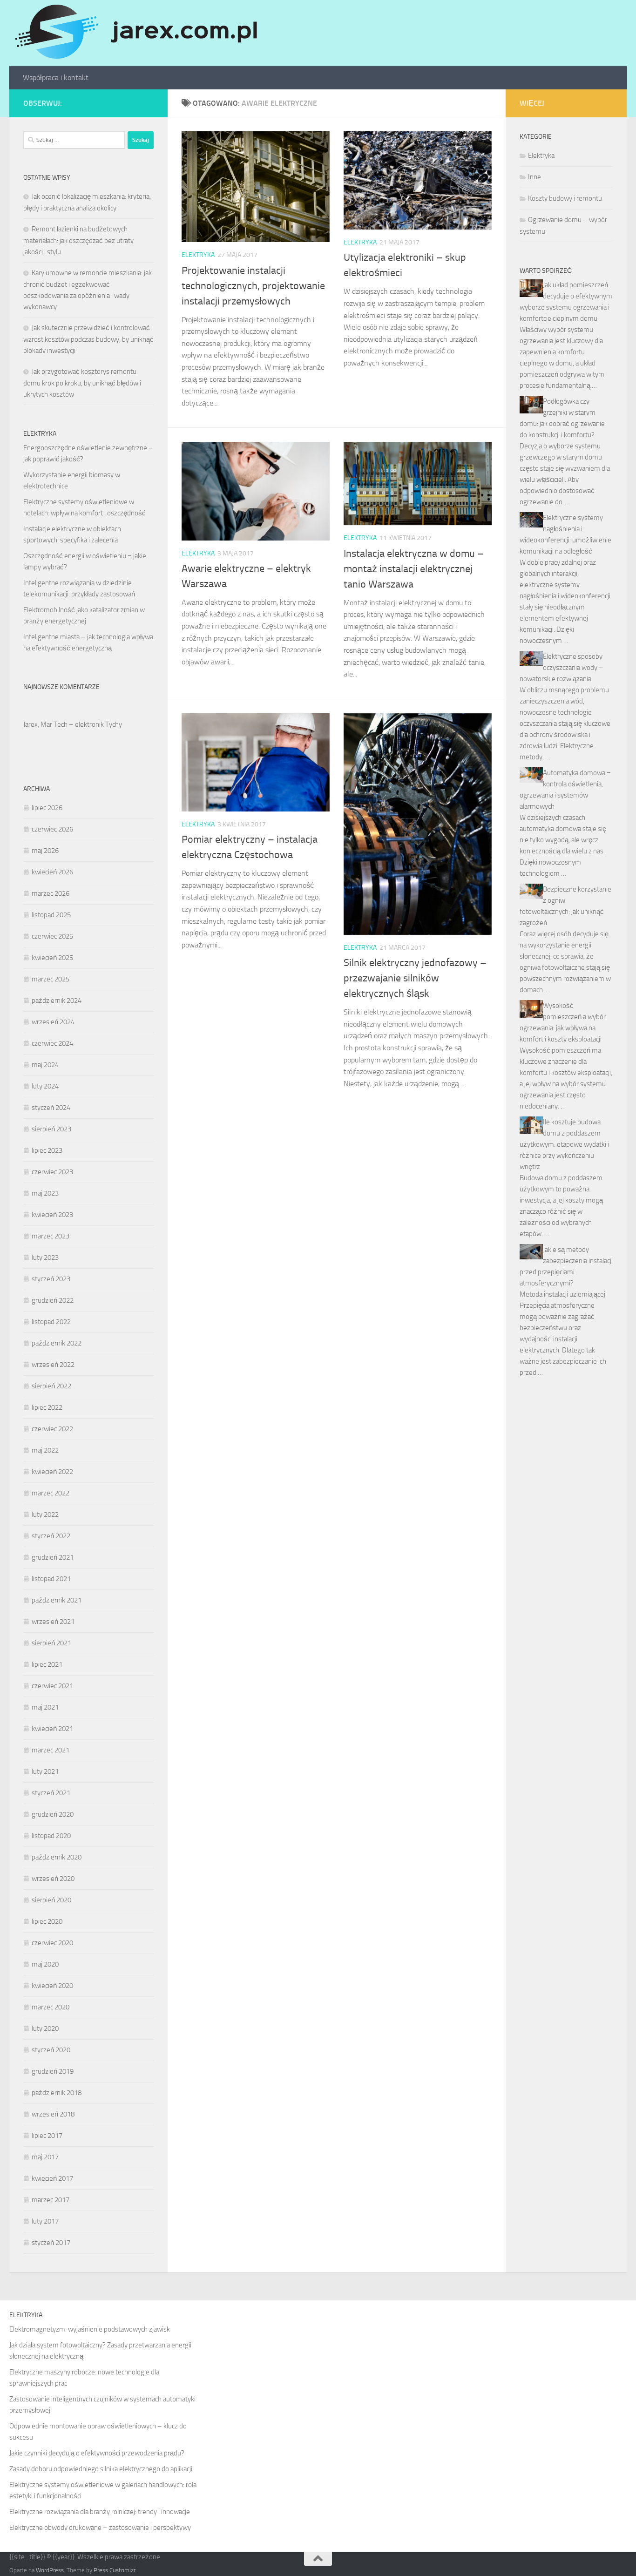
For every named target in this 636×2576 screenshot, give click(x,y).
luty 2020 (45, 2028)
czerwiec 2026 (52, 829)
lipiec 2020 (47, 1921)
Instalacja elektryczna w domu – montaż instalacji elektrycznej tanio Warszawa (414, 569)
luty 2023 (45, 1258)
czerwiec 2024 (52, 1043)
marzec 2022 (51, 1493)
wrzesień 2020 (53, 1879)
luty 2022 (45, 1514)
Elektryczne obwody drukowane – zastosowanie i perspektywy (100, 2528)
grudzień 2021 (53, 1557)
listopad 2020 (51, 1836)
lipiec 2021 (47, 1664)
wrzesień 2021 (53, 1622)
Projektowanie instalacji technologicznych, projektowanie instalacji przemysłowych (253, 286)
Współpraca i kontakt (56, 78)
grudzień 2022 (53, 1300)
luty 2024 (45, 1086)
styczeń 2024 (51, 1108)
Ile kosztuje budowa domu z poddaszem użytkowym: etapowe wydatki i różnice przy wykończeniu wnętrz (564, 1144)
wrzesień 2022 (53, 1365)
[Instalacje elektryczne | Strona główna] (135, 33)
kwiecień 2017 (52, 2178)
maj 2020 (45, 1964)
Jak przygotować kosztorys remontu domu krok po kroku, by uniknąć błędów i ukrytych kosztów (82, 383)
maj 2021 (45, 1707)
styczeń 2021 (51, 1793)
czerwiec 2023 (52, 1172)
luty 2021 (45, 1771)
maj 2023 (45, 1193)
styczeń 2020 (51, 2050)
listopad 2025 (51, 915)
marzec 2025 (51, 979)
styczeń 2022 (51, 1536)
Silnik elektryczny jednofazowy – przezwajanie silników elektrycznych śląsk (415, 978)
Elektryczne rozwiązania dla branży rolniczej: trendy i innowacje (100, 2512)
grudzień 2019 (53, 2071)
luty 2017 (45, 2221)
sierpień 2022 (51, 1386)
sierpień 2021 (51, 1643)
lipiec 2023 (47, 1150)
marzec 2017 (51, 2200)
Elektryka (198, 255)
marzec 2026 (51, 893)
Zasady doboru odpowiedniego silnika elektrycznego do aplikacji (101, 2469)
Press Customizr (115, 2570)
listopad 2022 (51, 1322)
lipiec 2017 (47, 2136)
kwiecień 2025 (52, 958)
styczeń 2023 (51, 1279)
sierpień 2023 (51, 1129)
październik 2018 (57, 2093)
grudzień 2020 (53, 1814)
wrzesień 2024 (53, 1022)
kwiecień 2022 (52, 1472)
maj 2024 (45, 1065)
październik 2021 (57, 1600)
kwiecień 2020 (52, 1986)
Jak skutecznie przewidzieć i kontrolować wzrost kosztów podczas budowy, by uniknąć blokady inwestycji (88, 339)
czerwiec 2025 (52, 936)
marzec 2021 (51, 1750)
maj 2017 (45, 2157)
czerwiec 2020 (52, 1943)
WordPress (50, 2570)
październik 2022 (57, 1343)
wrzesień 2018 (53, 2114)
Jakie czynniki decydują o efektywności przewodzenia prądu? (97, 2453)
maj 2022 (45, 1450)
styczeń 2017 (51, 2243)
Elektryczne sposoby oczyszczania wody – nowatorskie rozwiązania (562, 668)
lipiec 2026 (47, 808)
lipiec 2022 (47, 1407)
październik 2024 (57, 1001)
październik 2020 (57, 1857)
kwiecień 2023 (52, 1215)
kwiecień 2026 (52, 872)
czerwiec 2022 (52, 1429)
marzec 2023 (51, 1236)
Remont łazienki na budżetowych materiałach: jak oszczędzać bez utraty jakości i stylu (78, 240)
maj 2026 (45, 851)
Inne (535, 177)
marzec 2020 (51, 2007)
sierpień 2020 (51, 1900)
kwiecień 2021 (52, 1729)
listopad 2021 (51, 1579)
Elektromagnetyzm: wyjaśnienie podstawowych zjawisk (90, 2329)
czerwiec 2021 (52, 1686)
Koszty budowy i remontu (565, 198)
